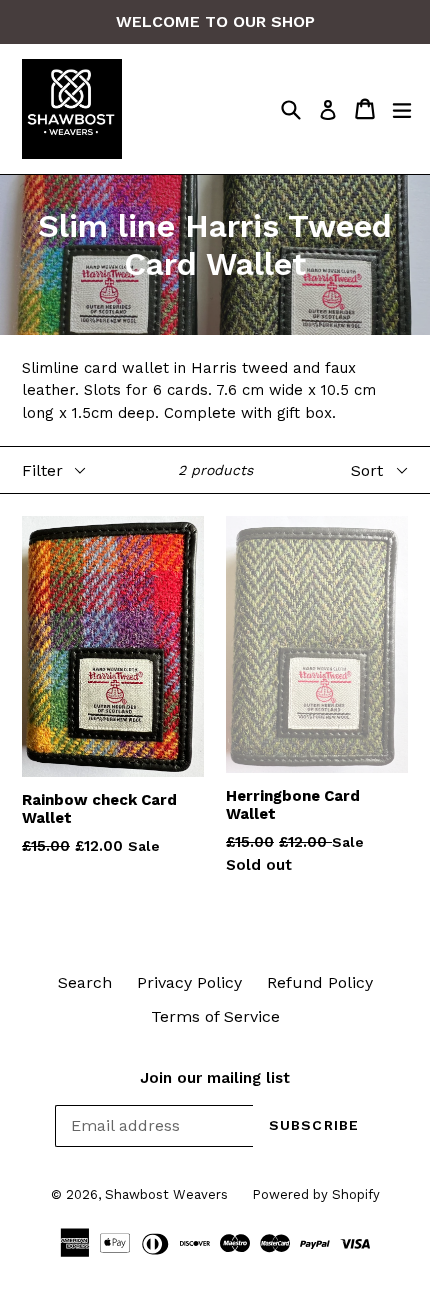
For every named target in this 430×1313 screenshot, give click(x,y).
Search (85, 982)
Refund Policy (320, 982)
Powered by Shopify (316, 1194)
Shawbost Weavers (168, 1194)
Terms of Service (215, 1016)
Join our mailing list (215, 1078)
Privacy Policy (189, 982)
